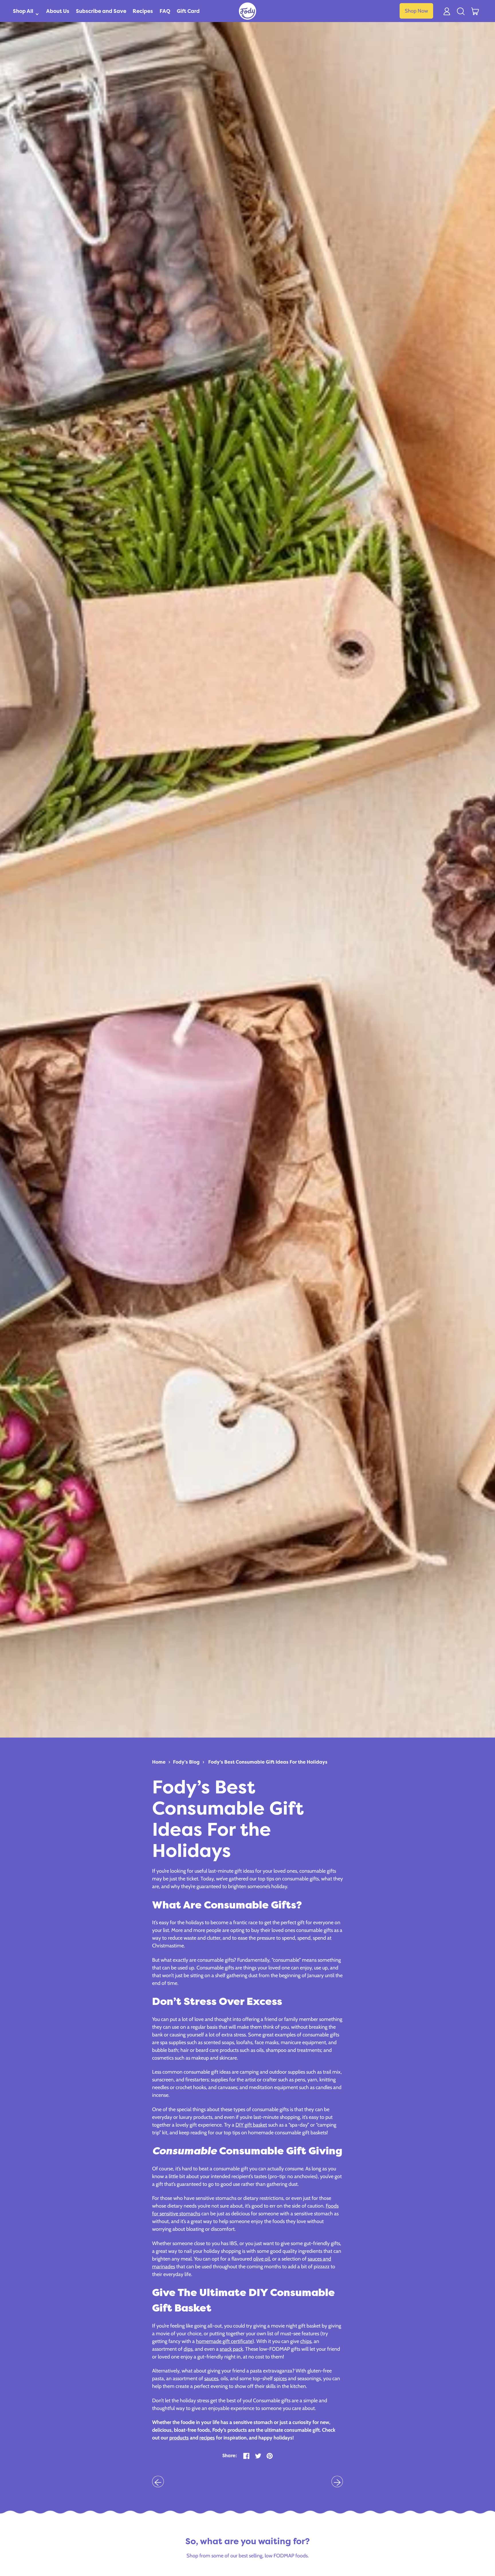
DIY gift (244, 2125)
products (179, 2438)
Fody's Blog (186, 1762)
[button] (461, 11)
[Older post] (158, 2482)
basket (260, 2125)
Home (159, 1762)
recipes (207, 2438)
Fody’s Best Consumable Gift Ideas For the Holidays (268, 1762)
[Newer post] (337, 2482)
